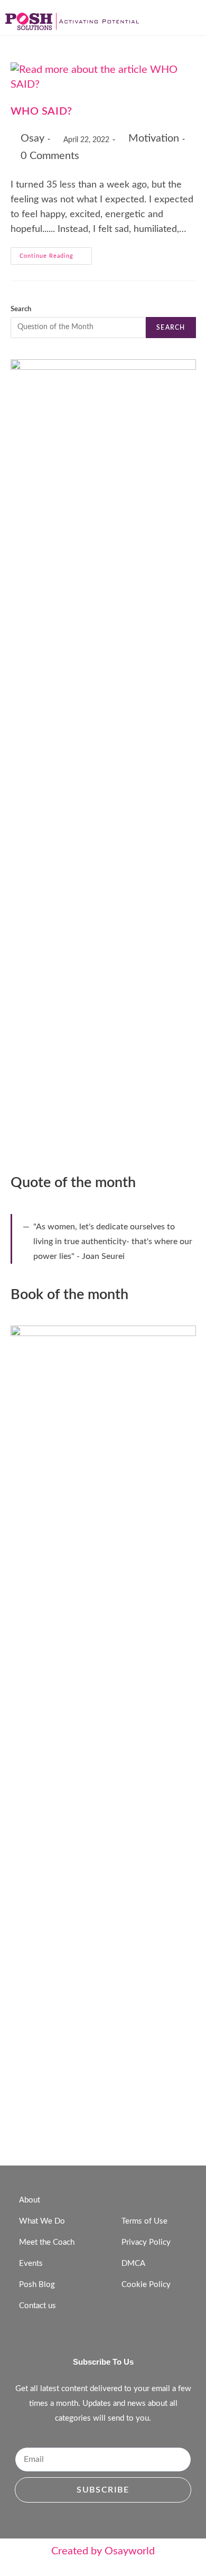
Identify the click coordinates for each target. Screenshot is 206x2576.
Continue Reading (56, 253)
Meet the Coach (47, 2242)
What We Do (42, 2221)
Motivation (154, 138)
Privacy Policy (146, 2242)
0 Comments (50, 156)
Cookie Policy (146, 2285)
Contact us (38, 2306)
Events (31, 2264)
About (30, 2200)
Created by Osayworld (103, 2551)
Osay (32, 138)
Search (21, 309)
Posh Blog (37, 2285)
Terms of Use (144, 2221)
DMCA (133, 2264)
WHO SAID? (41, 111)
